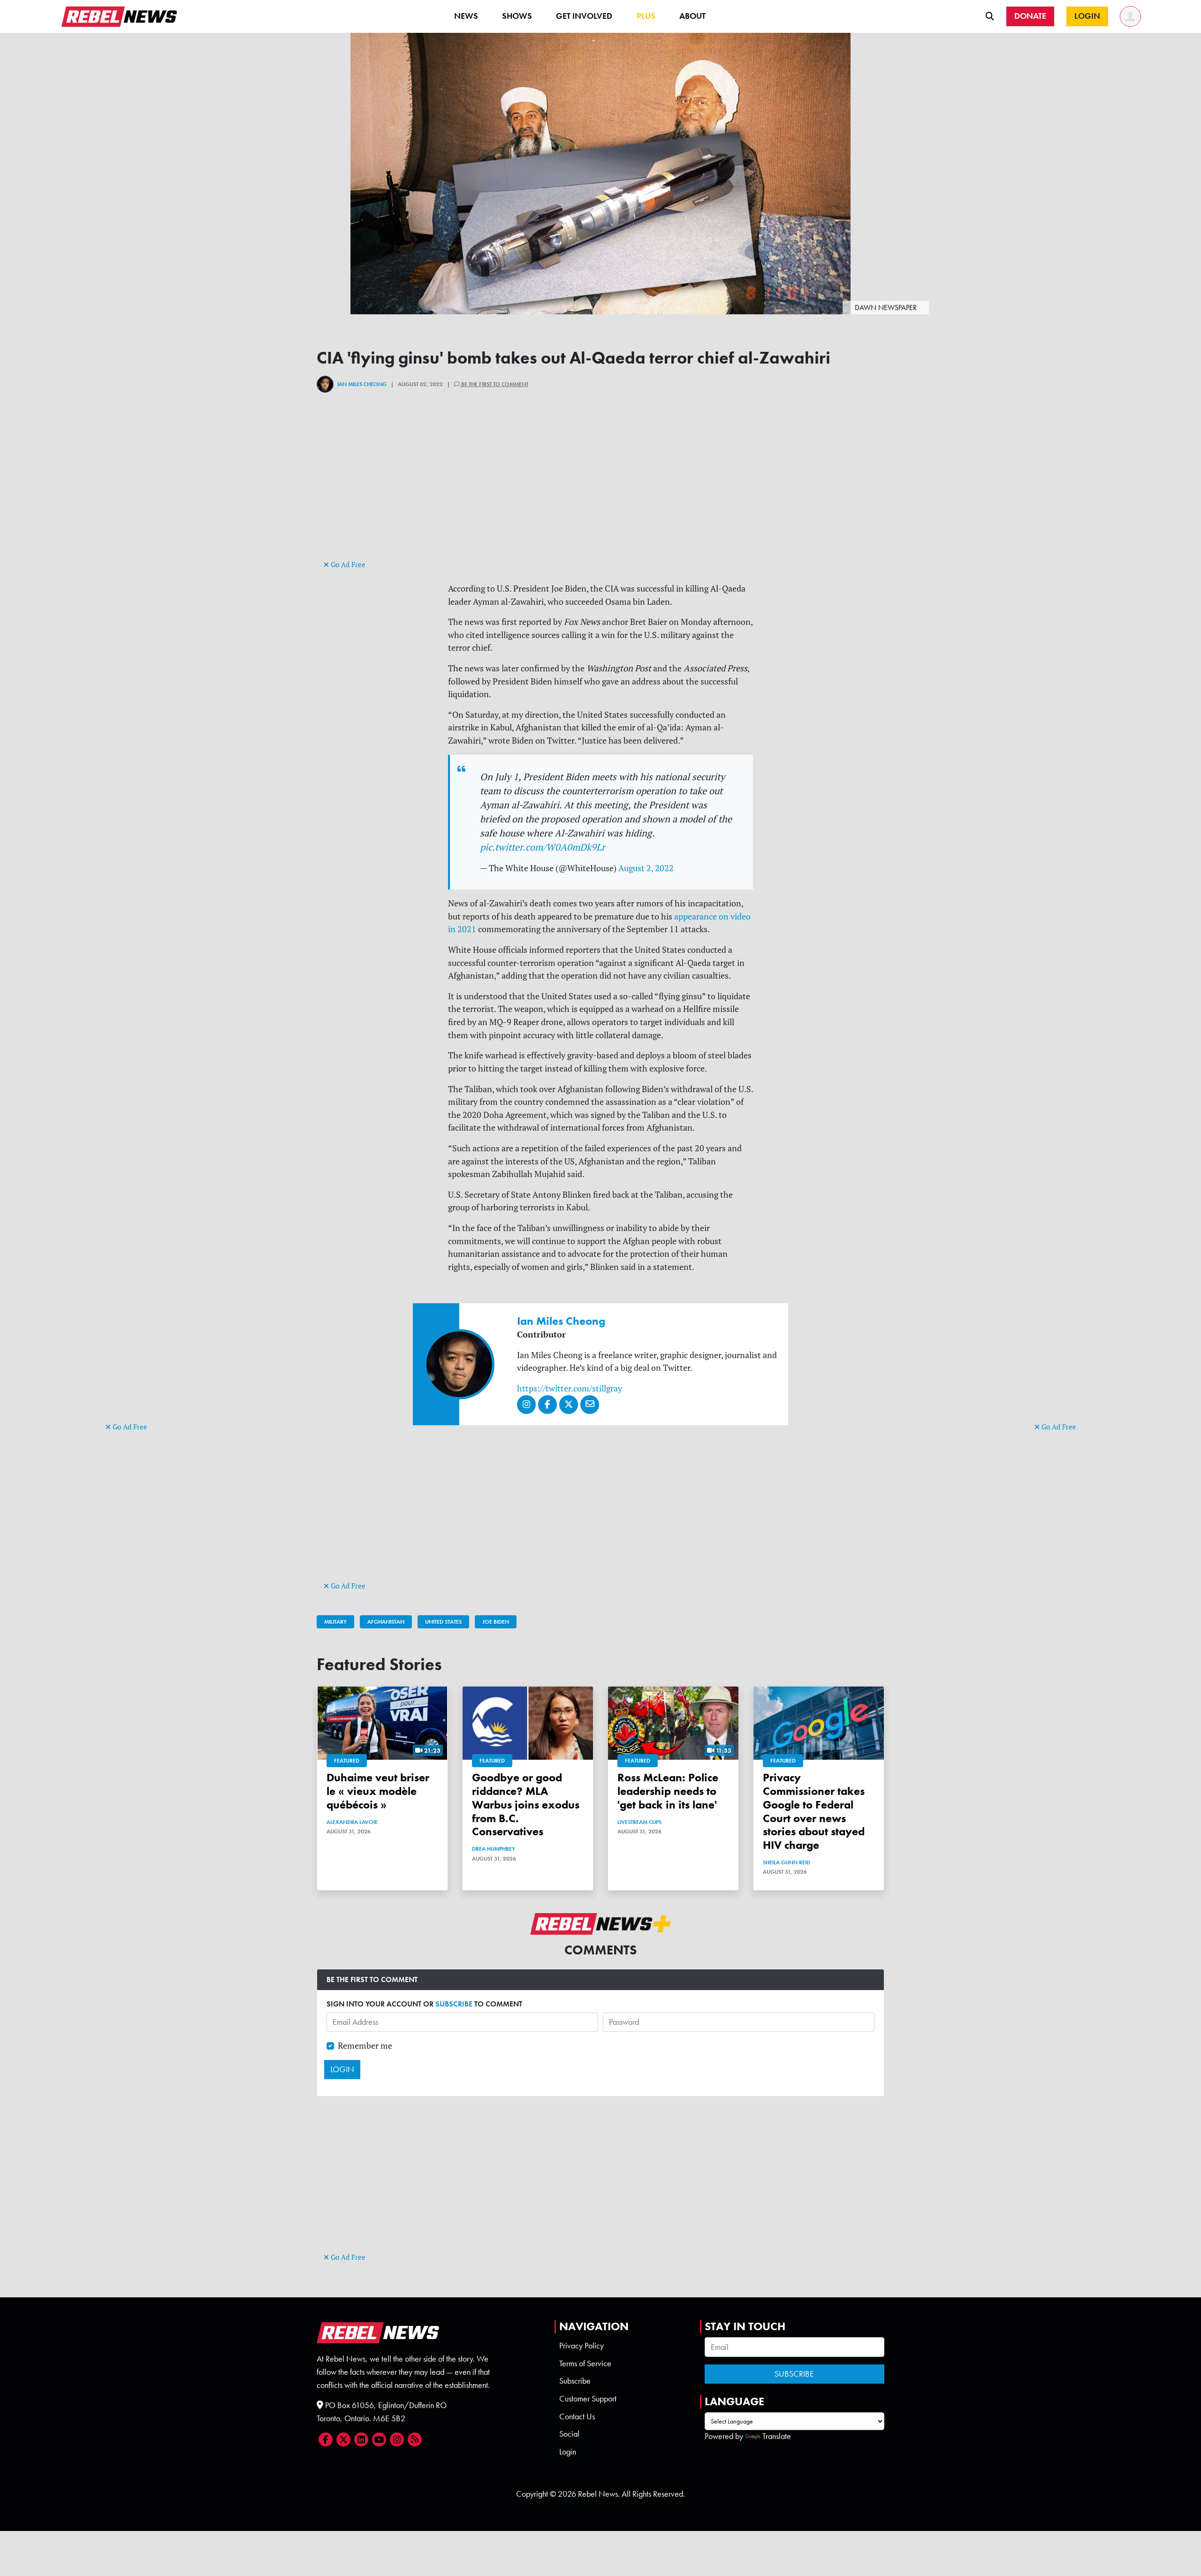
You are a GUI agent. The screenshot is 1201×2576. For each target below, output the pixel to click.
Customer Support (588, 2399)
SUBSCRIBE (454, 2004)
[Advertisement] (143, 1276)
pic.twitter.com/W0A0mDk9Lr (543, 847)
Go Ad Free (129, 1427)
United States (443, 1622)
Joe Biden (496, 1622)
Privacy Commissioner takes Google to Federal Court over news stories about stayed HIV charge (814, 1811)
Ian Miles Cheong (362, 384)
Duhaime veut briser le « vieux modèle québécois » (378, 1791)
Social (569, 2434)
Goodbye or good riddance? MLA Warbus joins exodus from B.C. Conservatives (526, 1804)
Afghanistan (386, 1622)
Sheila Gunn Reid (787, 1862)
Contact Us (577, 2416)
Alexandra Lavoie (352, 1822)
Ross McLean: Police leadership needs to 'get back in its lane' (668, 1791)
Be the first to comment (494, 384)
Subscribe (575, 2381)
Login (568, 2452)
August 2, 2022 (646, 868)
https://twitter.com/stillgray (570, 1388)
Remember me (365, 2046)
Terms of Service (585, 2363)
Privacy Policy (581, 2346)
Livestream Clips (639, 1822)
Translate (777, 2436)
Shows (517, 16)
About (692, 16)
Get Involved (584, 16)
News (466, 16)
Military (335, 1622)
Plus (646, 16)
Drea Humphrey (494, 1849)
